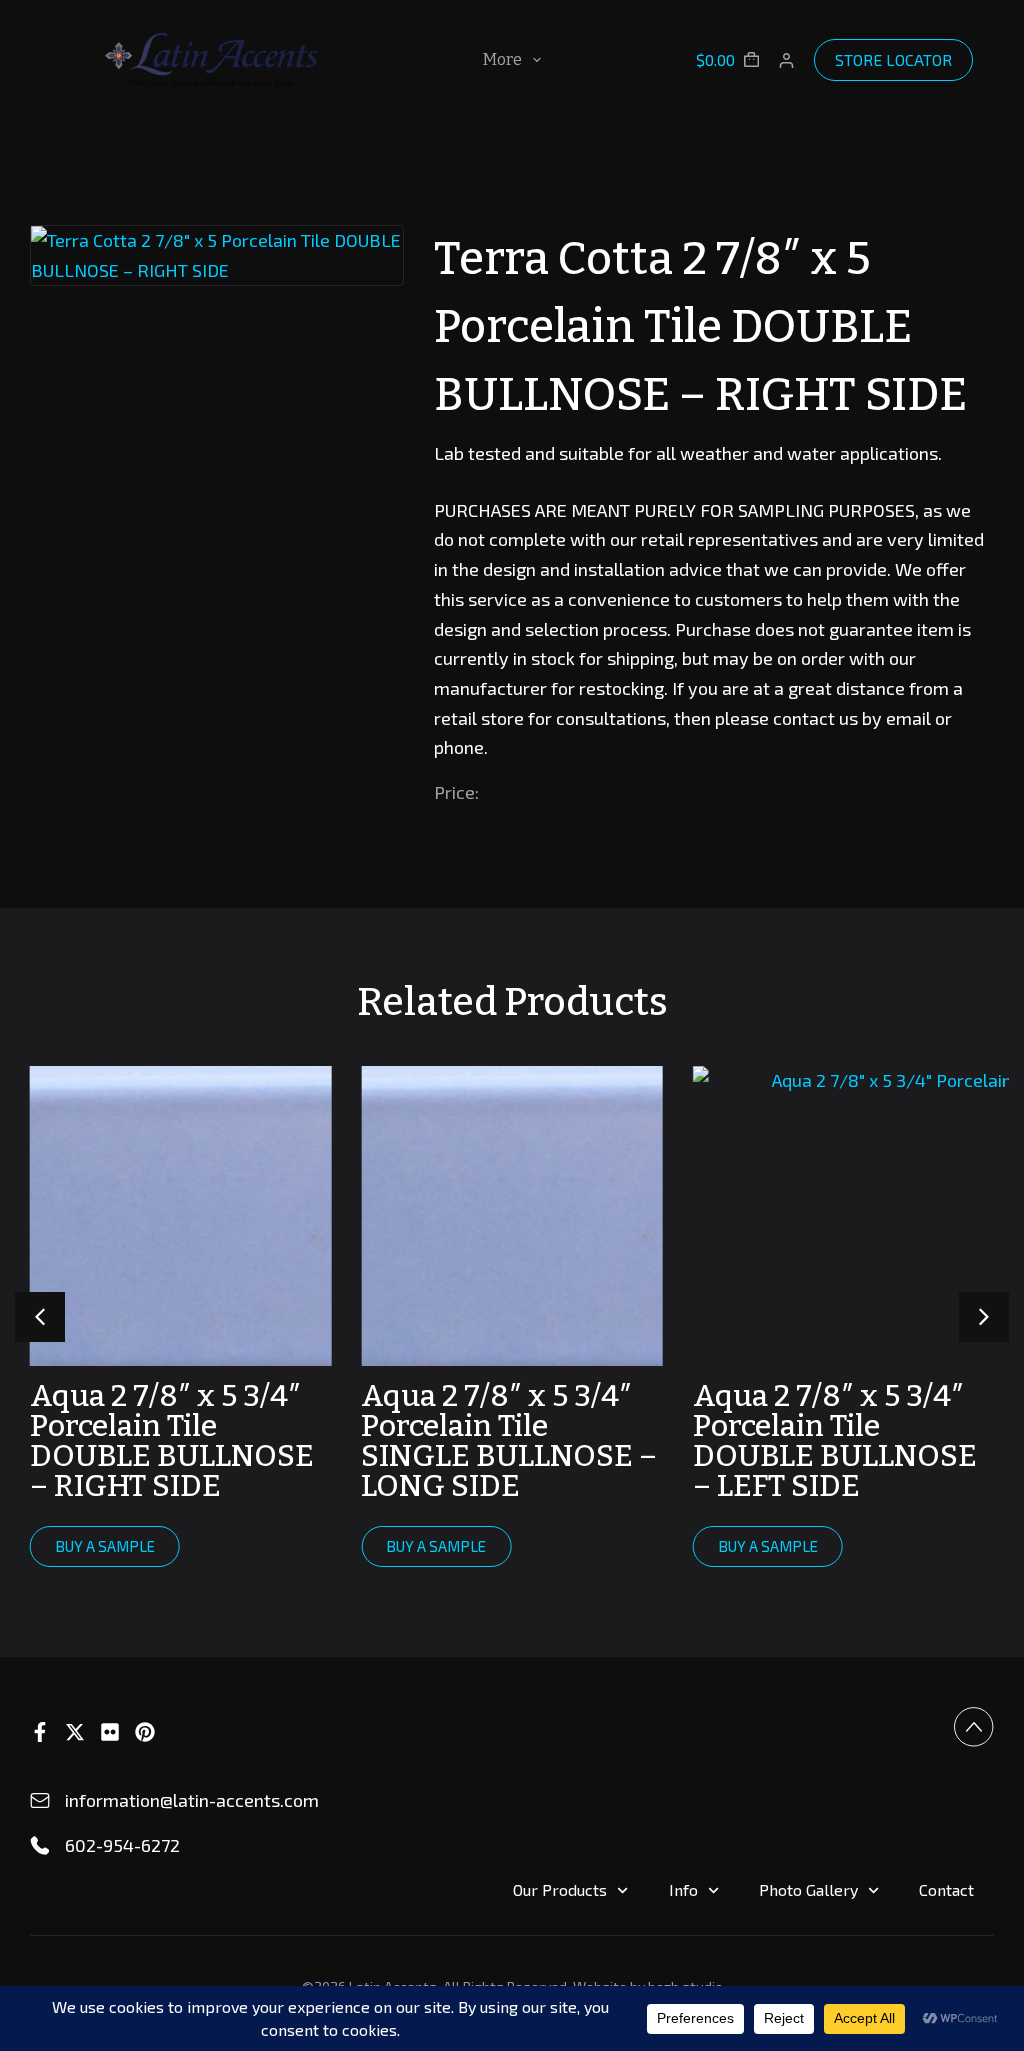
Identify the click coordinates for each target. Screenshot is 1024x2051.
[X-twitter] (75, 1732)
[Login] (786, 60)
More (502, 59)
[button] (984, 1317)
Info (683, 1889)
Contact (946, 1889)
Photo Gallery (808, 1889)
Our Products (560, 1889)
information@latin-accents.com (192, 1800)
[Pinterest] (145, 1732)
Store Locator (893, 59)
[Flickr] (110, 1732)
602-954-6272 (122, 1845)
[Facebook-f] (40, 1732)
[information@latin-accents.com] (40, 1801)
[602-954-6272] (40, 1846)
